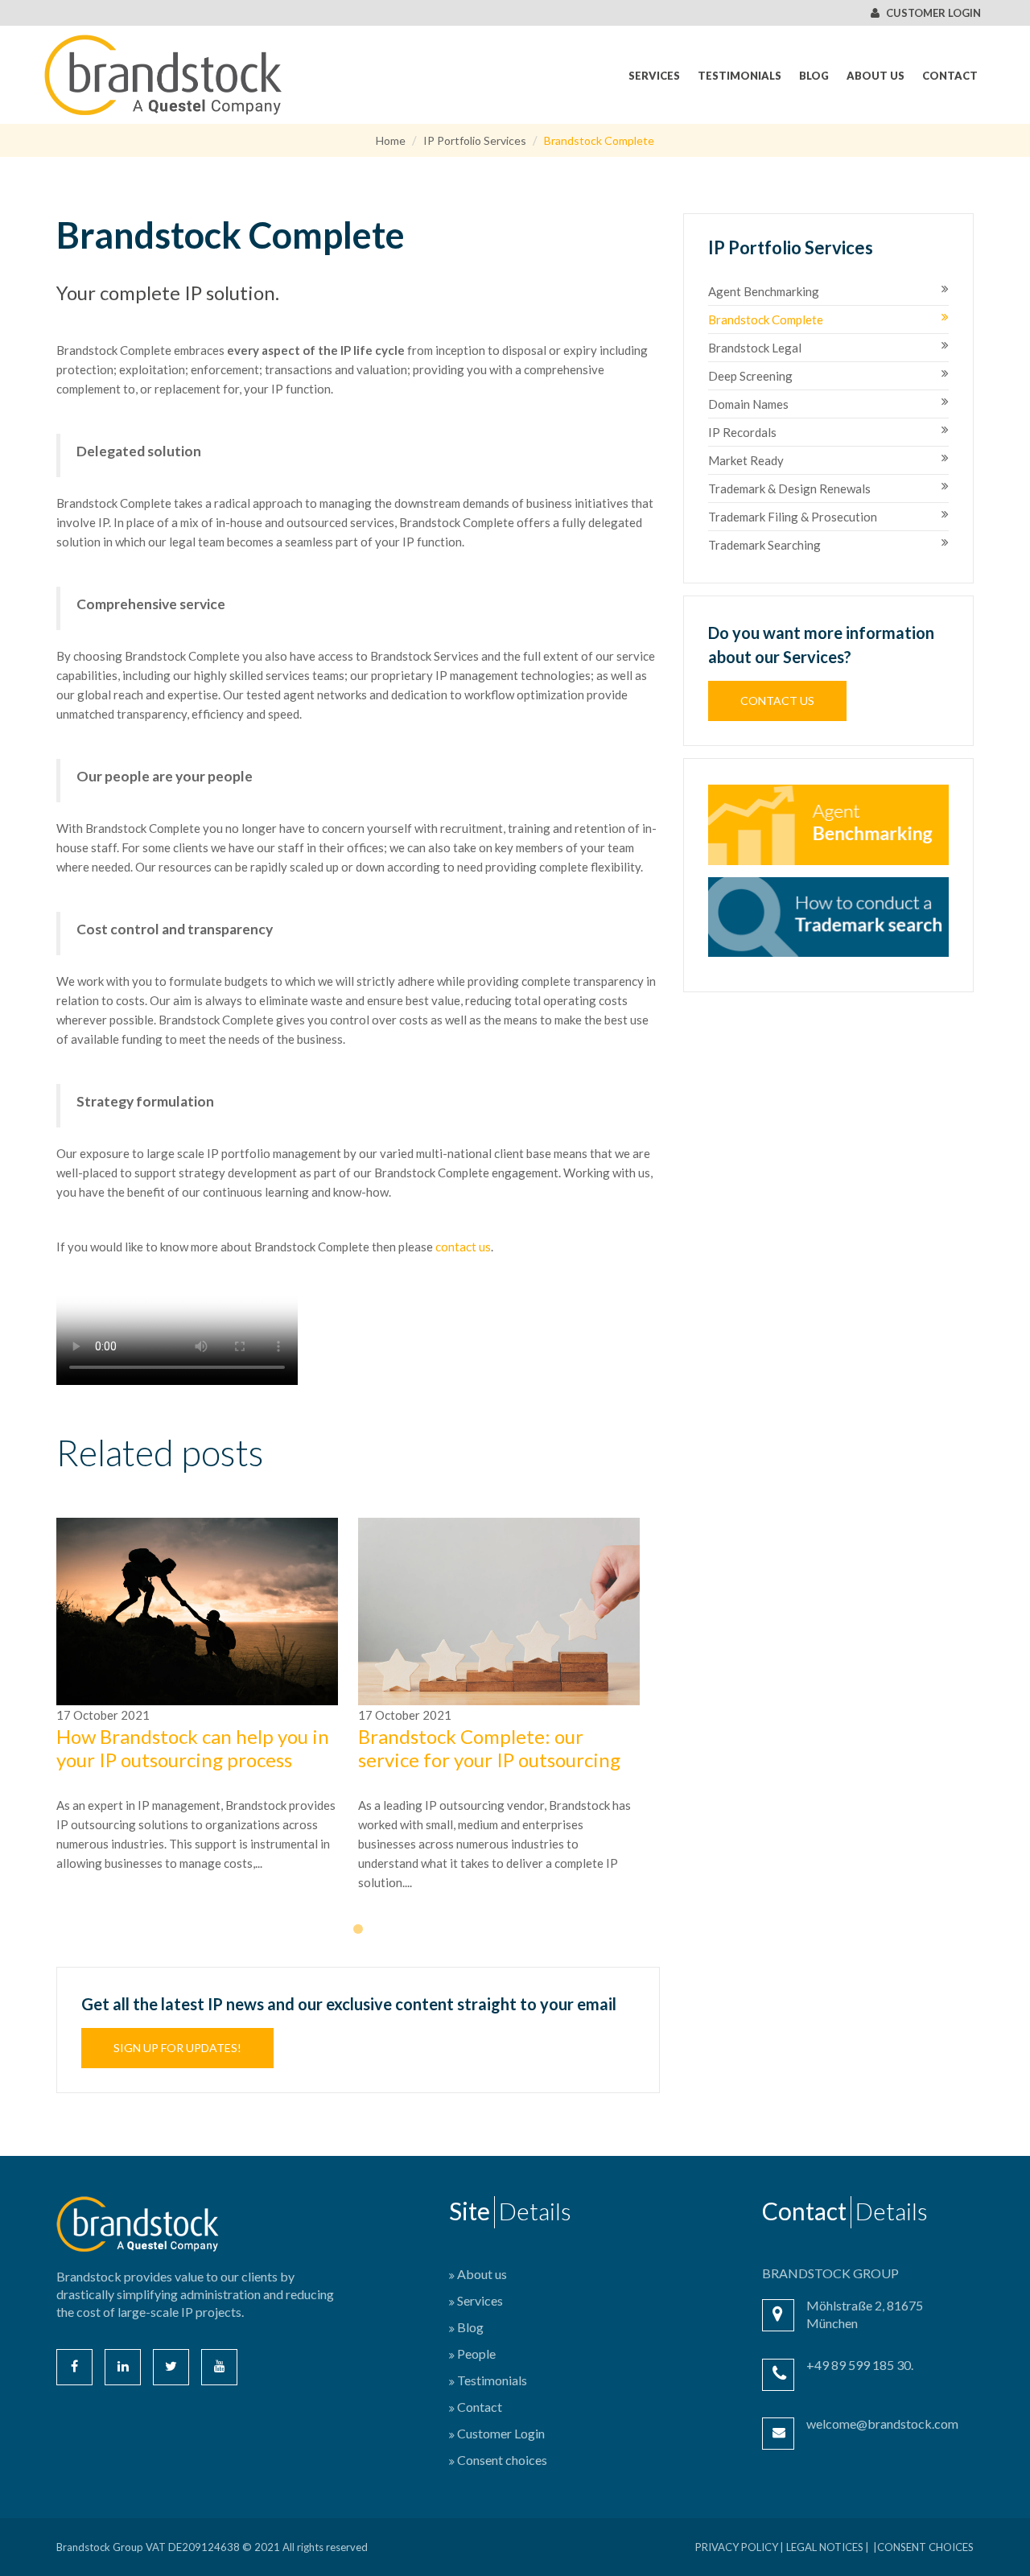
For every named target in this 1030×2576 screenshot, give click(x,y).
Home (391, 140)
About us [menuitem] (875, 76)
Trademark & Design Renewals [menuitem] (789, 488)
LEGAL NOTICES (825, 2547)
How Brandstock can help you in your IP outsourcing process (193, 1748)
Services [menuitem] (654, 76)
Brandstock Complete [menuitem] (766, 319)
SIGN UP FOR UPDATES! (177, 2048)
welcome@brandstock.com (882, 2424)
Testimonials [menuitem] (740, 76)
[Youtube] (219, 2367)
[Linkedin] (123, 2367)
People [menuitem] (476, 2353)
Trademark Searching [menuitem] (764, 545)
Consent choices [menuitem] (502, 2460)
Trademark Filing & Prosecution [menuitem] (793, 517)
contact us (463, 1247)
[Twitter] (171, 2367)
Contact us (777, 701)
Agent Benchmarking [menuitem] (764, 291)
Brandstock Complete (599, 140)
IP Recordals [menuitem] (742, 432)
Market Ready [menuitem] (746, 460)
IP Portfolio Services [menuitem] (791, 248)
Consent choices (925, 2547)
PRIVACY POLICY (737, 2547)
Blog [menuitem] (814, 76)
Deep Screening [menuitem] (750, 376)
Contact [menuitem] (950, 76)
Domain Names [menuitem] (748, 404)
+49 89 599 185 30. (860, 2365)
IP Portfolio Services (475, 140)
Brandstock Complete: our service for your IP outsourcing (489, 1748)
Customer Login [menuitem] (501, 2433)
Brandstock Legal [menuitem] (755, 348)
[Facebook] (74, 2367)
